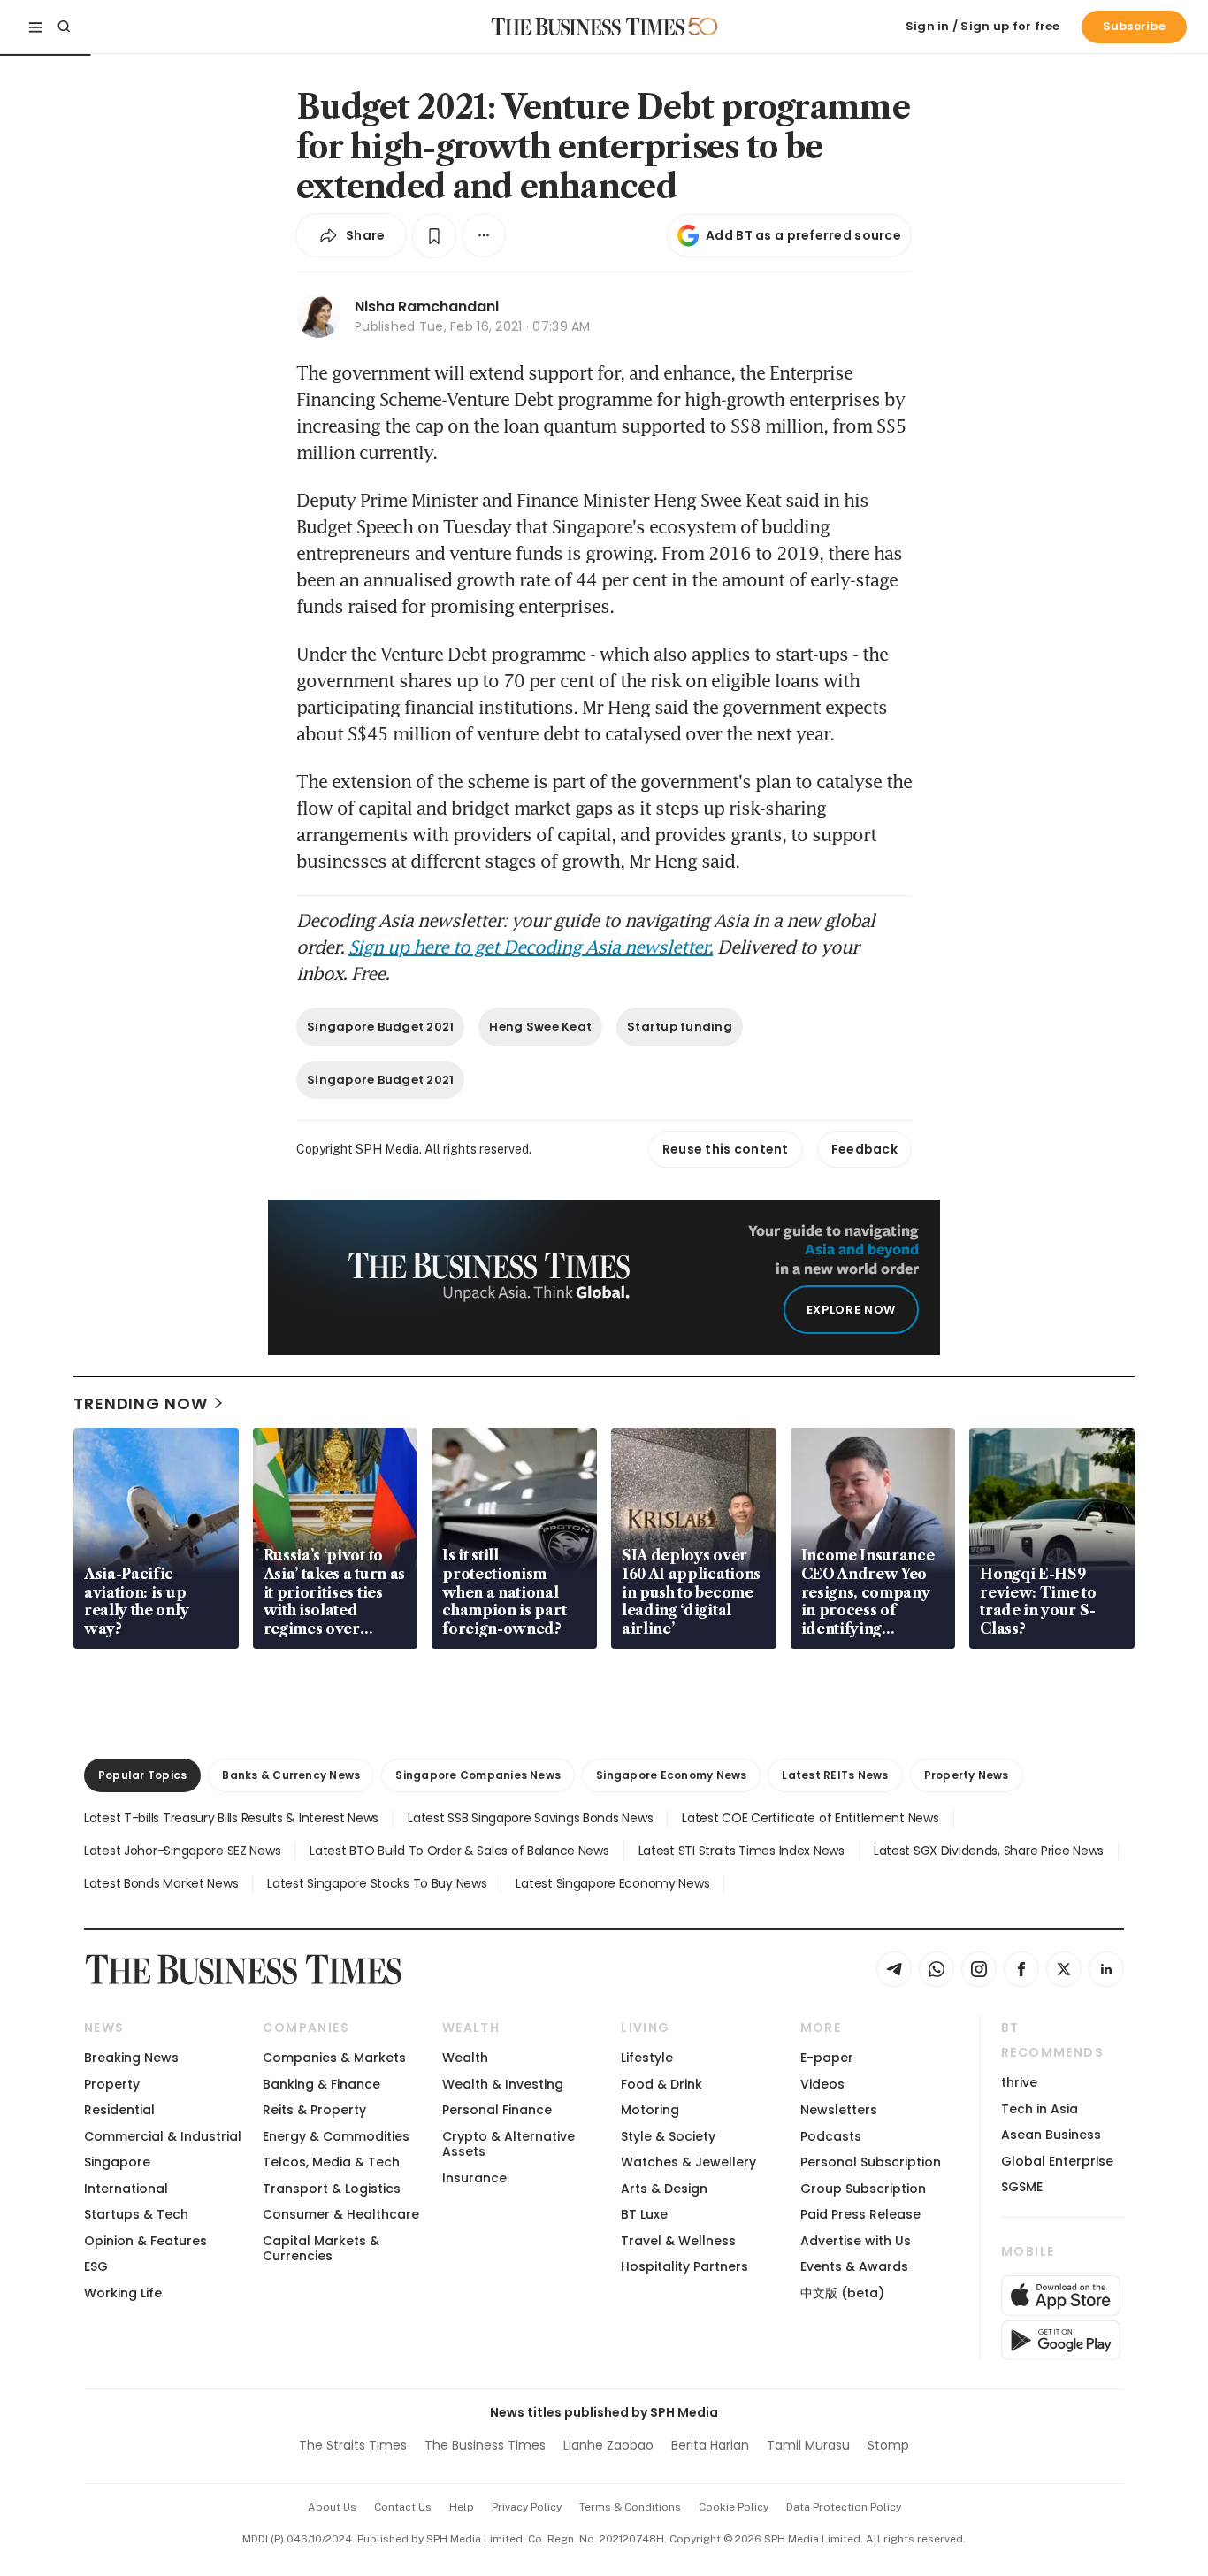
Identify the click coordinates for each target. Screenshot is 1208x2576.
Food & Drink (661, 2084)
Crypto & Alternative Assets (508, 2144)
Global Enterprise (1057, 2161)
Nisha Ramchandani (427, 307)
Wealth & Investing (503, 2084)
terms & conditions (630, 2507)
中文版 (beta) (842, 2293)
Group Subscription (863, 2189)
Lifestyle (647, 2058)
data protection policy (844, 2507)
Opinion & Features (145, 2241)
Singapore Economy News (671, 1775)
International (126, 2189)
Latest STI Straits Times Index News (742, 1851)
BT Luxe (644, 2214)
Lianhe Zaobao (608, 2445)
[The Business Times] (588, 27)
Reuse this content (726, 1149)
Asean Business (1051, 2135)
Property (112, 2084)
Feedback (864, 1149)
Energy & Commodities (336, 2136)
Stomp (888, 2445)
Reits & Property (314, 2110)
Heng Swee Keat (540, 1027)
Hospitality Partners (684, 2266)
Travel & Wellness (678, 2241)
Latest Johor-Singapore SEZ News (182, 1851)
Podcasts (831, 2136)
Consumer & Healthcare (341, 2214)
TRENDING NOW (141, 1403)
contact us (403, 2507)
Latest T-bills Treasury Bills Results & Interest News (231, 1818)
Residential (119, 2110)
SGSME (1022, 2187)
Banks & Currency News (291, 1775)
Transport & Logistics (332, 2189)
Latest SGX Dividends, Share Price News (989, 1851)
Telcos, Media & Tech (331, 2162)
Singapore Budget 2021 (380, 1027)
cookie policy (734, 2507)
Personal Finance (497, 2110)
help (462, 2507)
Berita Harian (710, 2445)
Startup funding (680, 1027)
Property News (967, 1775)
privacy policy (527, 2507)
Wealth (465, 2058)
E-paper (827, 2058)
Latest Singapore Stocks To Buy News (377, 1883)
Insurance (474, 2178)
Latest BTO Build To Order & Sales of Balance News (459, 1851)
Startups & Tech (136, 2214)
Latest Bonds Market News (161, 1883)
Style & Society (668, 2136)
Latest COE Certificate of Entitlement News (810, 1818)
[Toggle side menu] (35, 27)
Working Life (123, 2293)
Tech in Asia (1040, 2109)
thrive (1019, 2082)
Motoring (650, 2110)
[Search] (64, 27)
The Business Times (485, 2445)
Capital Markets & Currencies (321, 2248)
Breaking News (131, 2058)
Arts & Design (664, 2189)
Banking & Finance (321, 2084)
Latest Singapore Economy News (612, 1883)
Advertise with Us (856, 2241)
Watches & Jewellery (688, 2162)
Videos (822, 2084)
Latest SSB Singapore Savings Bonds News (530, 1818)
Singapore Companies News (478, 1775)
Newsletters (839, 2110)
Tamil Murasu (808, 2445)
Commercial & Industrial (163, 2136)
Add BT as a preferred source (803, 235)
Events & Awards (854, 2266)
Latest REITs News (835, 1775)
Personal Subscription (871, 2162)
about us (332, 2507)
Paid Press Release (860, 2214)
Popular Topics (142, 1775)
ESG (96, 2266)
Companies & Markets (334, 2058)
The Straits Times (353, 2445)
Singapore (117, 2162)
